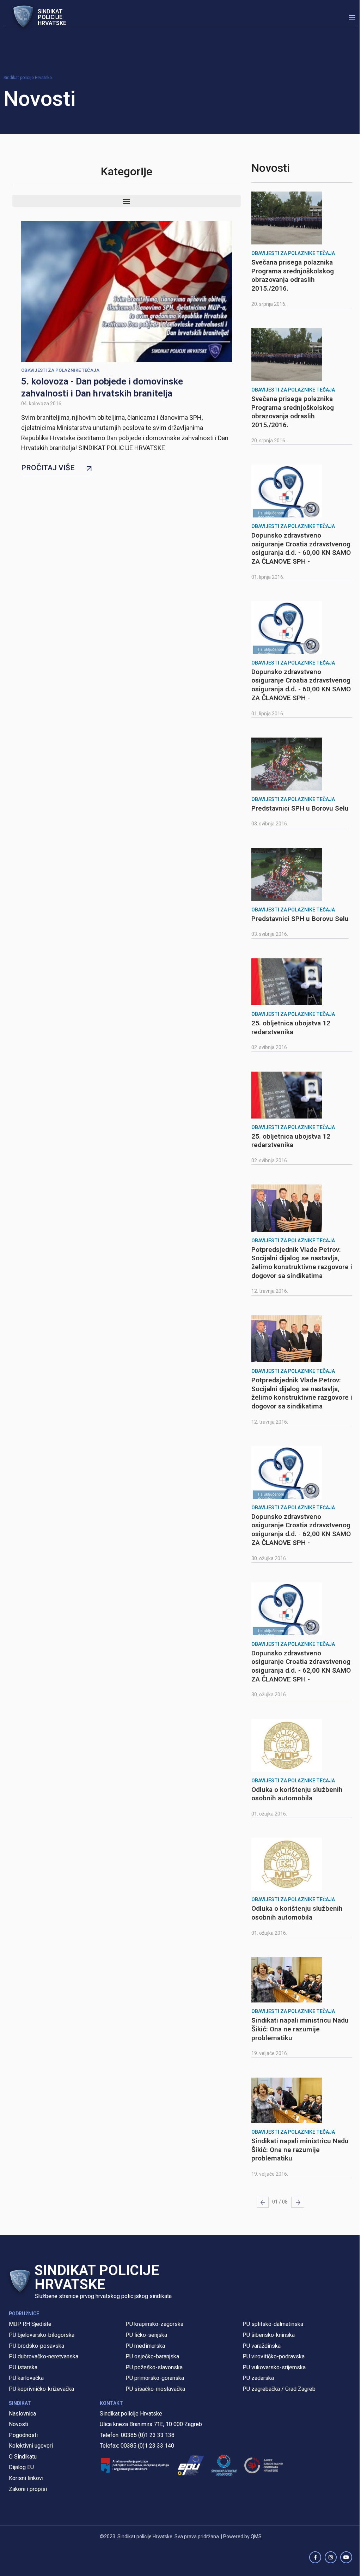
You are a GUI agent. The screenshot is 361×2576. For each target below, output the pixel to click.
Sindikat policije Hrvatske (28, 78)
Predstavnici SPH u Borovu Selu (300, 808)
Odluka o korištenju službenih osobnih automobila (297, 1794)
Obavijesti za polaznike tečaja (60, 370)
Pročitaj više (48, 468)
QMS (256, 2536)
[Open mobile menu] (352, 18)
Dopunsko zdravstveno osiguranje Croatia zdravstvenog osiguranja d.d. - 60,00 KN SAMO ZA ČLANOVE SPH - (301, 548)
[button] (127, 201)
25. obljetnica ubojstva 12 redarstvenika (291, 1028)
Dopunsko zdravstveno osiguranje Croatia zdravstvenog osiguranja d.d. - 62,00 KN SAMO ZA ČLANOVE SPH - (301, 1530)
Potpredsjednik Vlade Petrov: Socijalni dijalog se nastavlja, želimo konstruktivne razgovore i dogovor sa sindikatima (302, 1263)
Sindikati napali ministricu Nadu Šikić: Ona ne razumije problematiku (300, 2029)
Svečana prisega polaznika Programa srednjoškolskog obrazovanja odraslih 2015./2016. (293, 275)
